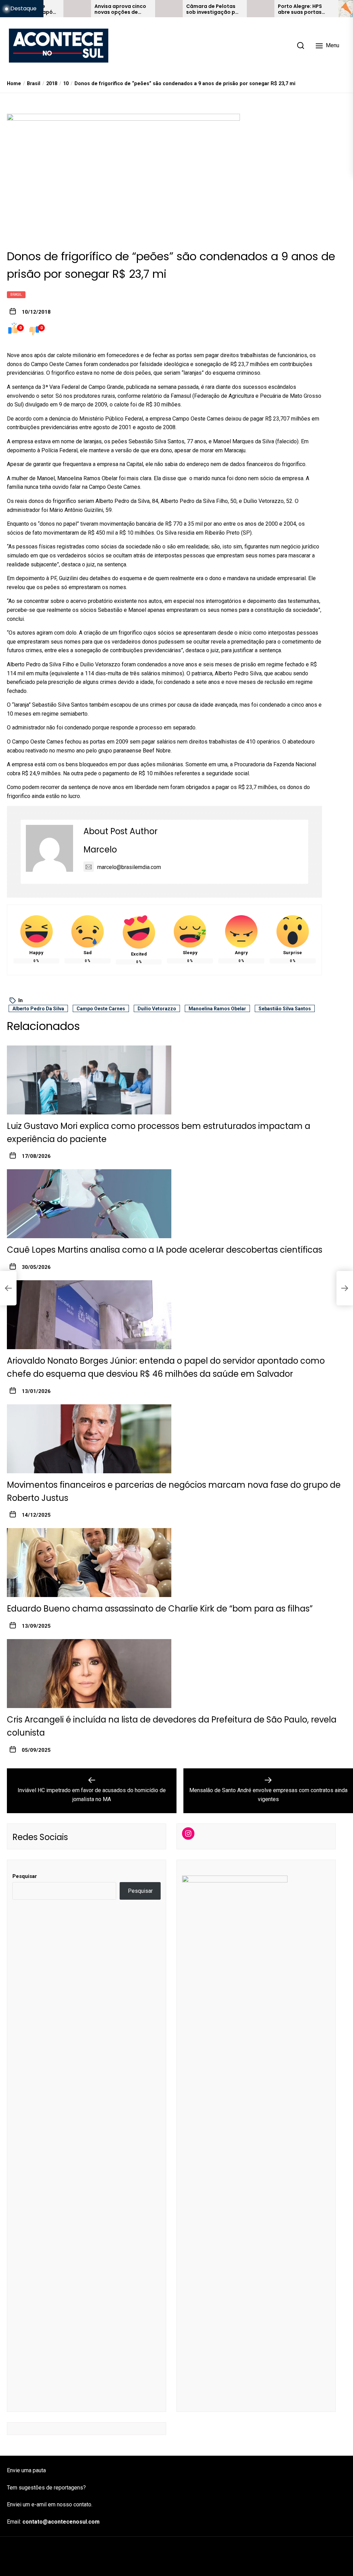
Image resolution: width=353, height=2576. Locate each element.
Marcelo (100, 850)
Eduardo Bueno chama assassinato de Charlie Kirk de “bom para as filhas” (160, 1609)
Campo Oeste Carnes (101, 1009)
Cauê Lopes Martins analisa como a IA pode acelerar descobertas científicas (165, 1250)
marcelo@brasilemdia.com (129, 867)
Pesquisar (25, 1876)
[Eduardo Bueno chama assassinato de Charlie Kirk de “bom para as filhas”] (89, 1563)
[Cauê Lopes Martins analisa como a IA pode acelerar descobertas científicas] (89, 1204)
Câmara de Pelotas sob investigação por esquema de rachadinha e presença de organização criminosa (169, 9)
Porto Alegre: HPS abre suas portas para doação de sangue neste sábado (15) (261, 9)
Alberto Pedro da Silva (38, 1009)
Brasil (16, 295)
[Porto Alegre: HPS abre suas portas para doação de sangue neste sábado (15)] (216, 9)
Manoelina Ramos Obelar (217, 1009)
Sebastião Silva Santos (285, 1009)
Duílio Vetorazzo (157, 1009)
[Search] (301, 46)
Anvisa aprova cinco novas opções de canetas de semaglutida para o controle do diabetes (77, 9)
